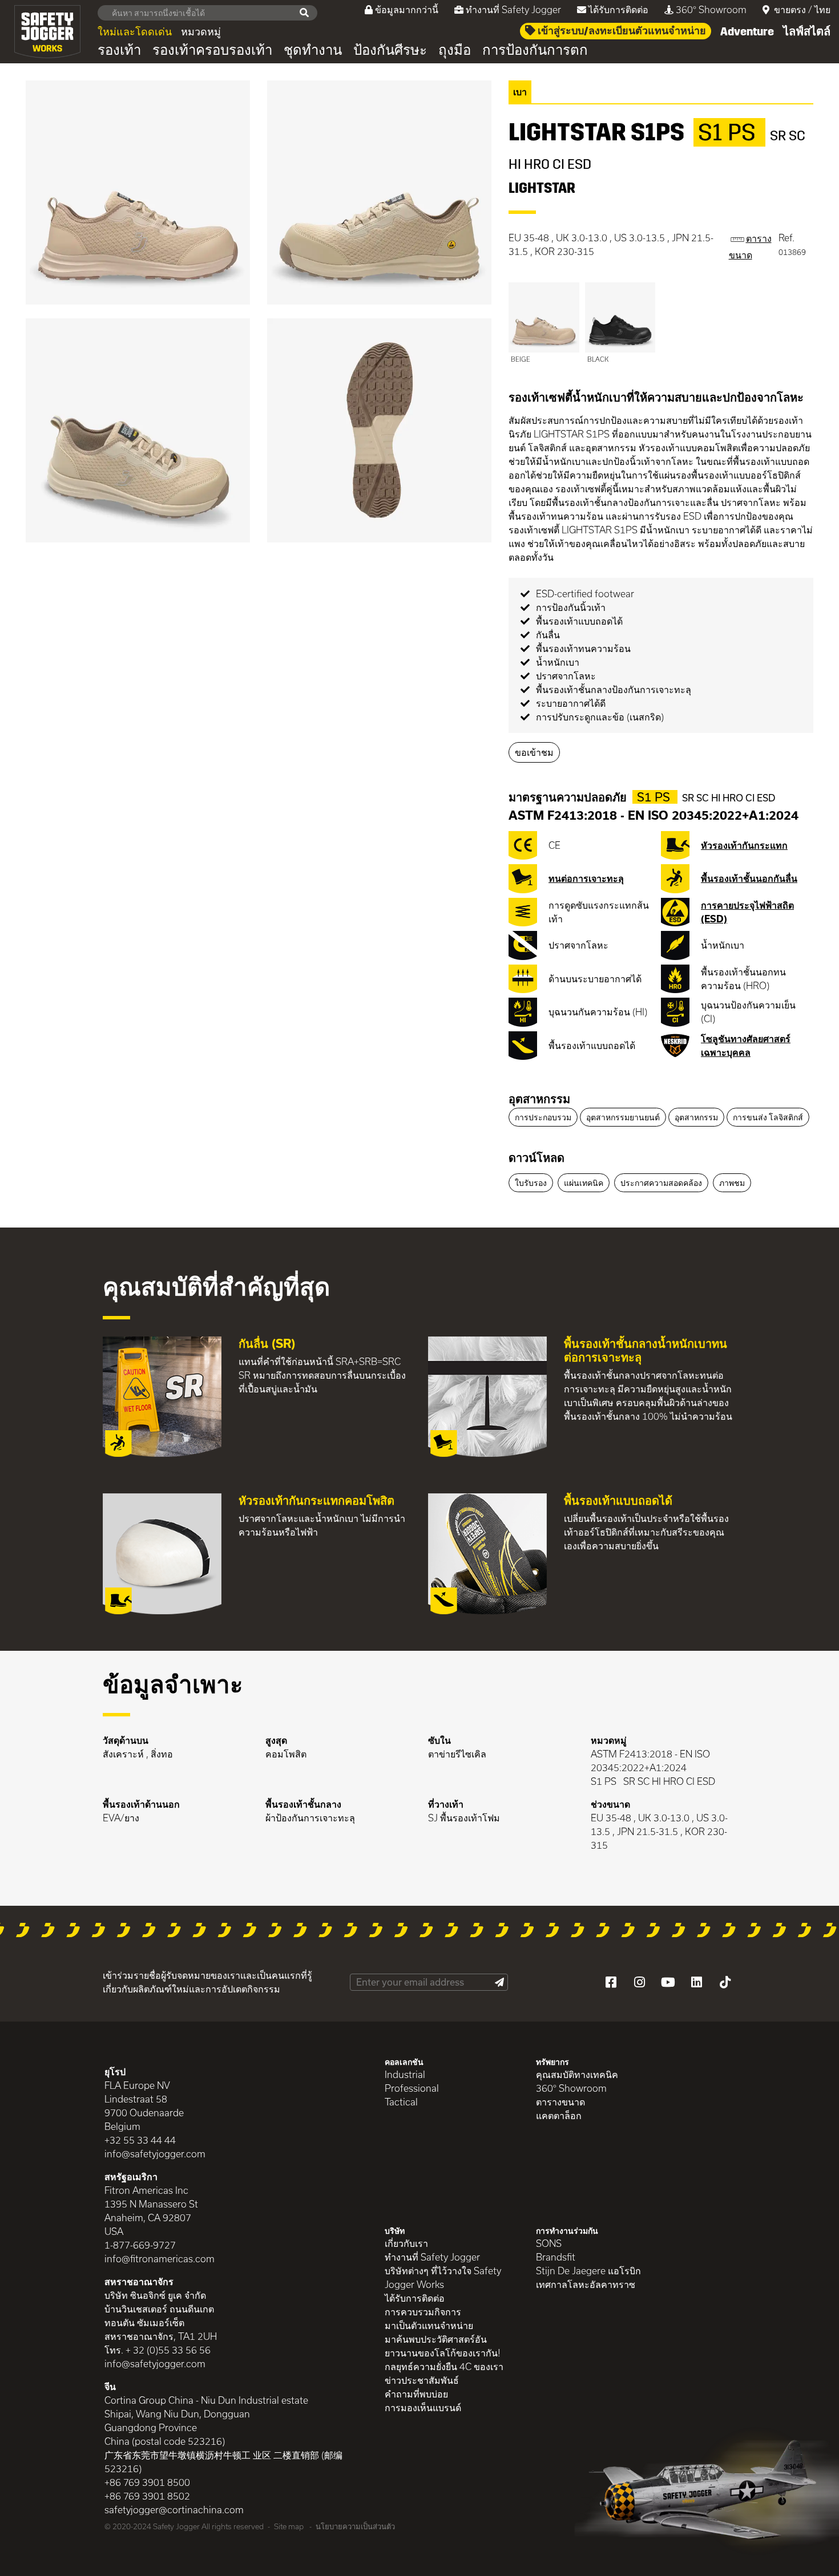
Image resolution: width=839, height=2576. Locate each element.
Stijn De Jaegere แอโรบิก (588, 2271)
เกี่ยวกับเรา (406, 2243)
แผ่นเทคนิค (584, 1183)
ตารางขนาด (560, 2102)
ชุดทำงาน (313, 50)
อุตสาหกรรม (539, 1099)
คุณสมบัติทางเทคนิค (577, 2074)
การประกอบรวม (543, 1117)
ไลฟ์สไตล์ (807, 31)
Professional (412, 2088)
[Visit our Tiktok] (725, 1982)
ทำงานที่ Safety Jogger (513, 9)
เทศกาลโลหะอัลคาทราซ (586, 2284)
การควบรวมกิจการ (423, 2312)
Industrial (405, 2074)
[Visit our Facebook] (611, 1982)
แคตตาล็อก (559, 2115)
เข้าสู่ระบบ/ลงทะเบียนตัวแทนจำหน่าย (621, 31)
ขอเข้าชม (534, 752)
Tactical (401, 2102)
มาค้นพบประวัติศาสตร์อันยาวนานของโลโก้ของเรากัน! (443, 2346)
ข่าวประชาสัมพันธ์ (422, 2380)
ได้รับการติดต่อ (618, 9)
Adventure (747, 31)
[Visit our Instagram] (639, 1982)
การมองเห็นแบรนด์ (423, 2407)
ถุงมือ (455, 50)
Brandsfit (556, 2257)
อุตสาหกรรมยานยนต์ (623, 1117)
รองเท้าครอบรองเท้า (212, 50)
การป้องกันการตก (535, 50)
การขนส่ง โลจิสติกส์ (768, 1117)
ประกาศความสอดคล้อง (661, 1183)
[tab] (661, 1100)
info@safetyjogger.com (155, 2154)
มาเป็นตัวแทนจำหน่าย (429, 2325)
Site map (289, 2526)
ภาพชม (732, 1183)
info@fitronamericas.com (160, 2259)
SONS (549, 2243)
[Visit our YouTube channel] (668, 1982)
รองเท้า (119, 50)
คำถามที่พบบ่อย (416, 2394)
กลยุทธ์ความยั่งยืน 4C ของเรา (444, 2366)
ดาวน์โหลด (537, 1157)
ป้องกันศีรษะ (390, 50)
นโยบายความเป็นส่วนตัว (355, 2526)
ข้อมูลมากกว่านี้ (407, 9)
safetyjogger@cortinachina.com (174, 2510)
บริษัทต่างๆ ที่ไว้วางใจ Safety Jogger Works (443, 2277)
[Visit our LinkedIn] (696, 1982)
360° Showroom (711, 9)
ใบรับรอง (531, 1183)
